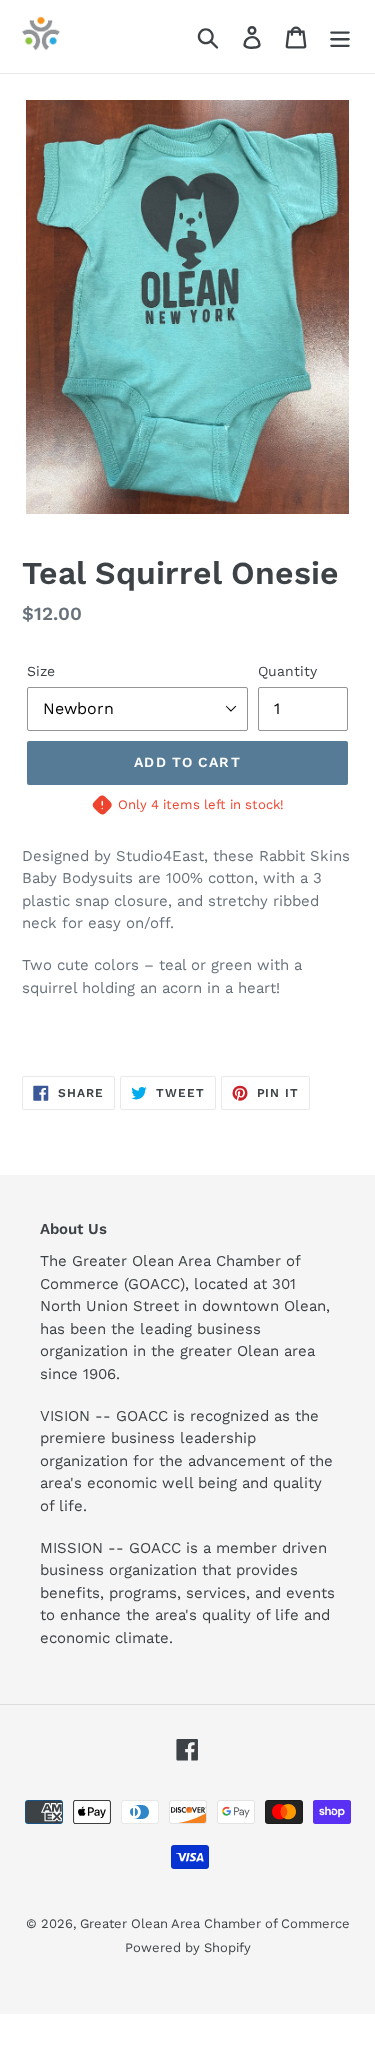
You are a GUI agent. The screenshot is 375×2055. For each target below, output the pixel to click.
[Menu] (340, 36)
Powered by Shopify (188, 1947)
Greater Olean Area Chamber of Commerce (215, 1923)
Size (41, 671)
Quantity (287, 671)
